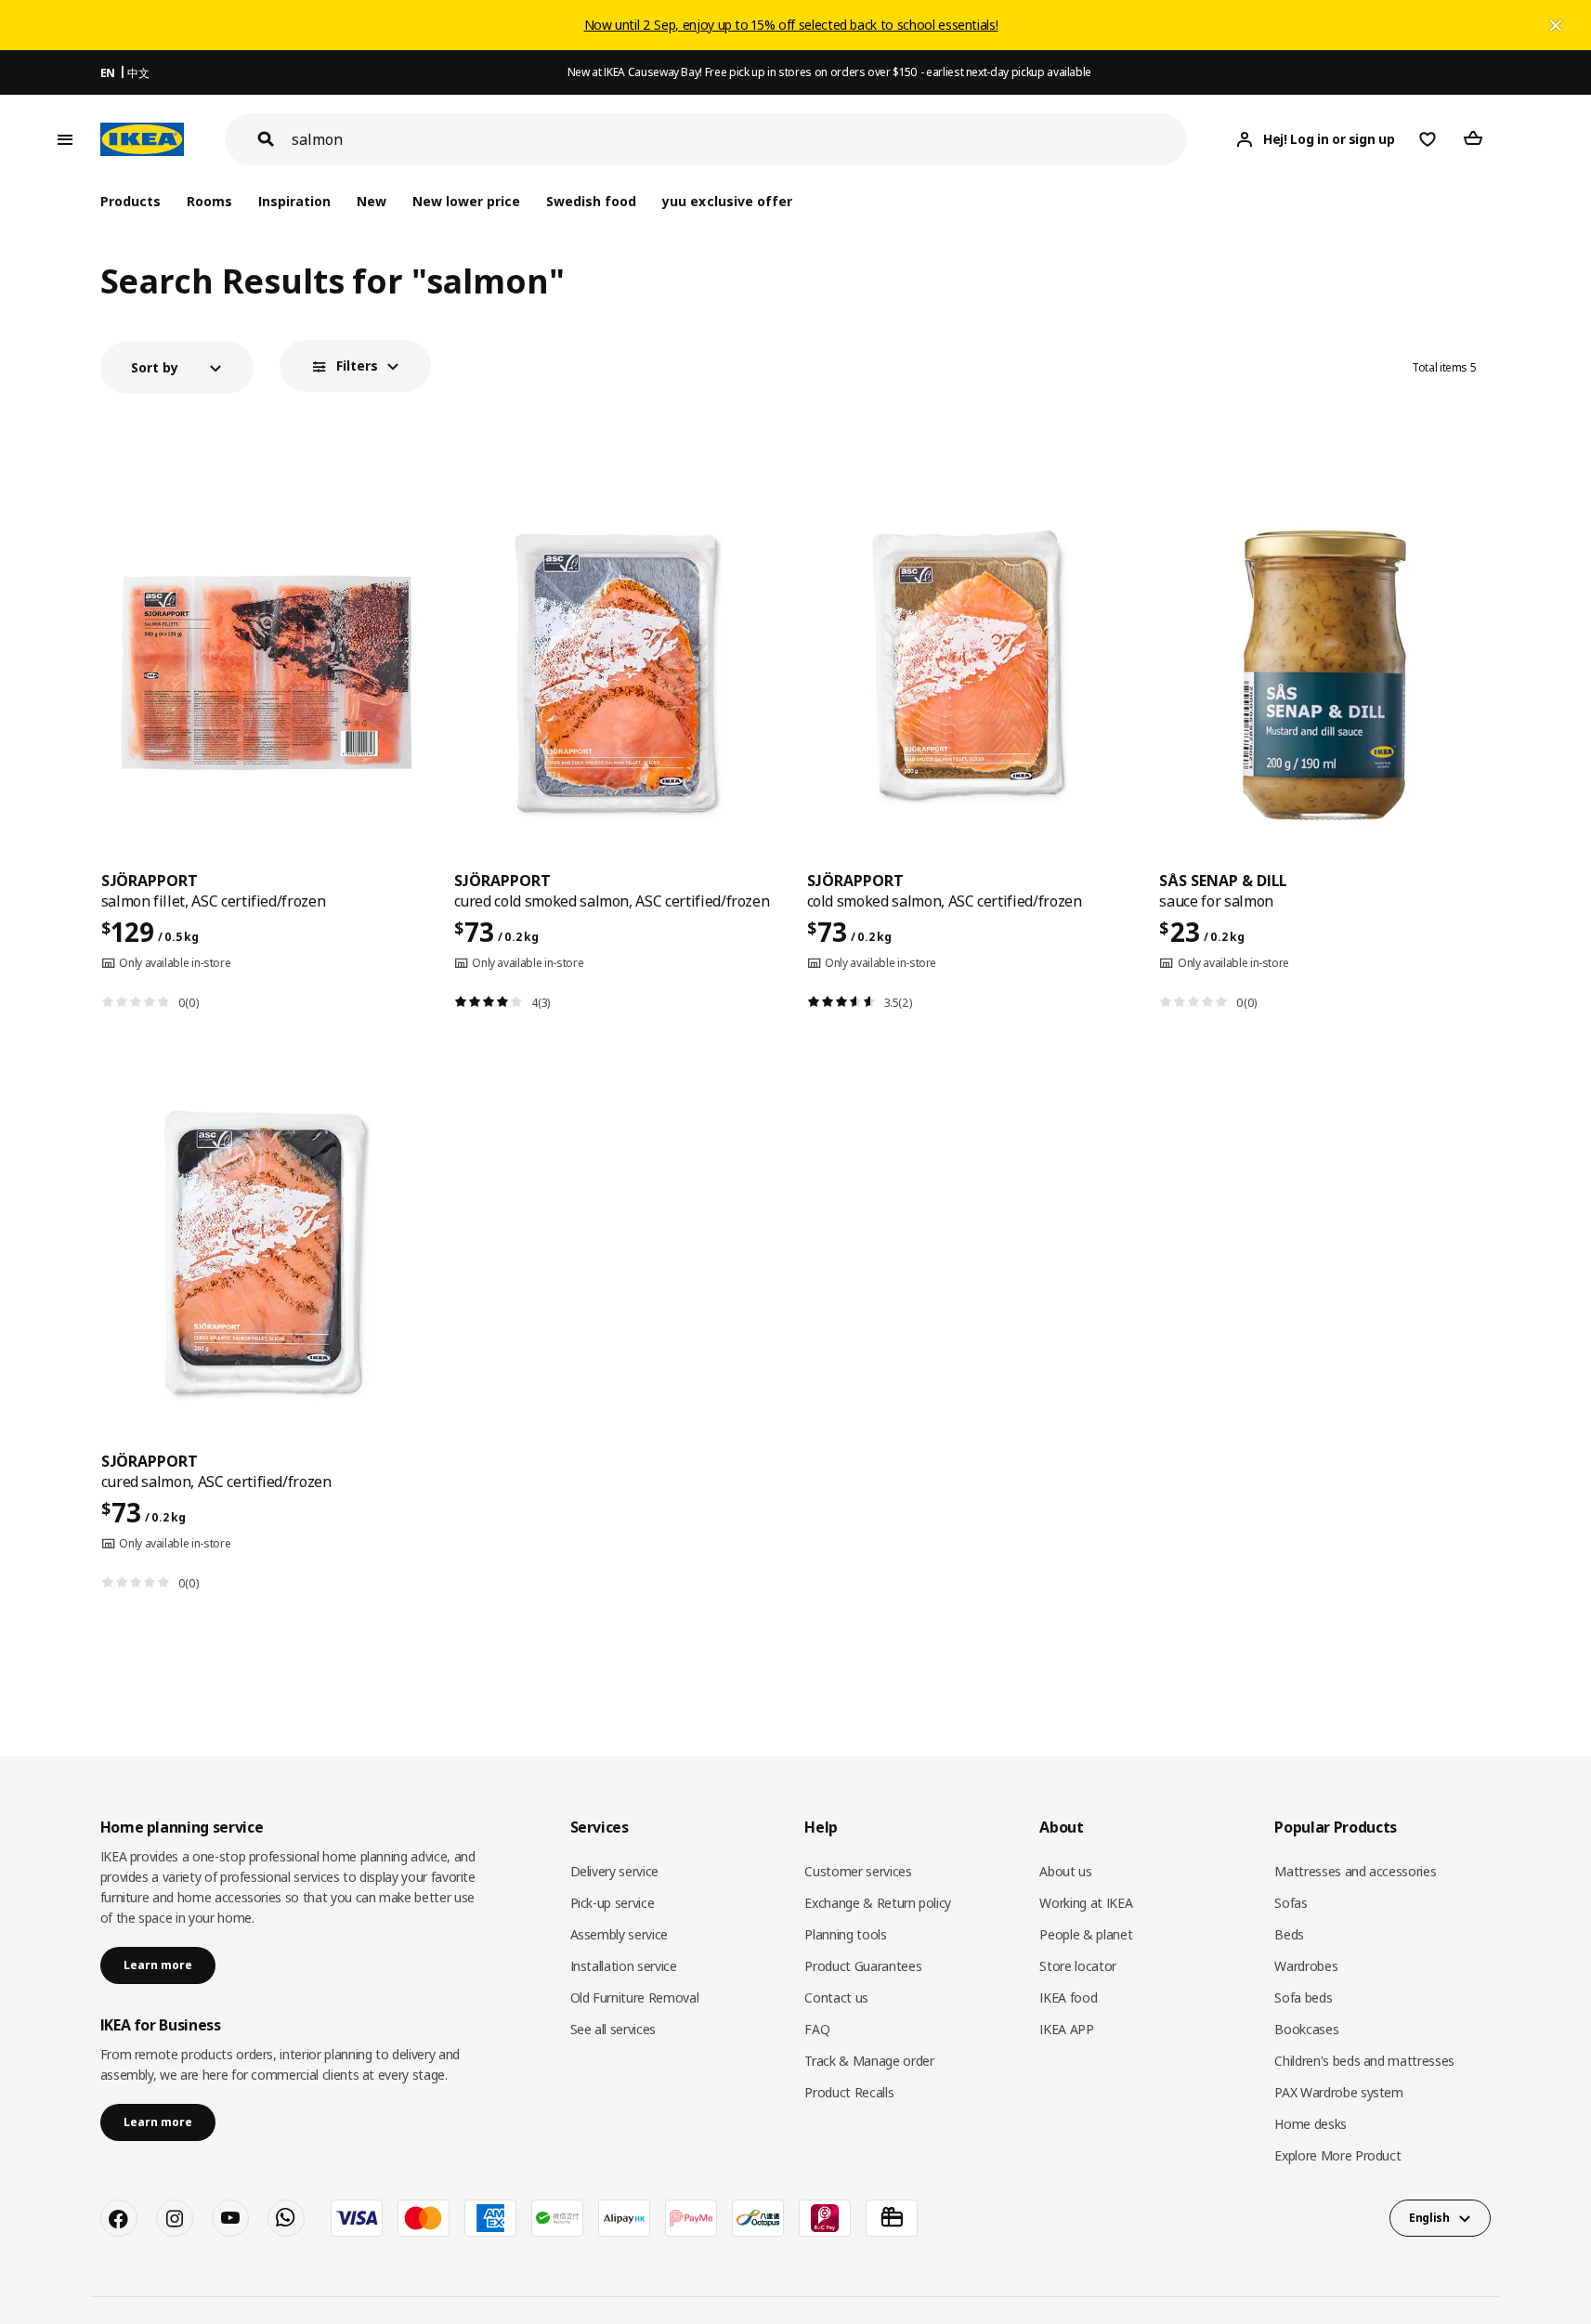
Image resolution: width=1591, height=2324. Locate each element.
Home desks (1311, 2124)
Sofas (1291, 1903)
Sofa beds (1303, 1998)
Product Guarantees (863, 1966)
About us (1065, 1871)
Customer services (858, 1871)
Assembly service (619, 1934)
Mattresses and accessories (1355, 1871)
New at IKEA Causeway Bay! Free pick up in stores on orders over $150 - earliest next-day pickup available (829, 72)
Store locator (1077, 1966)
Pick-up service (613, 1903)
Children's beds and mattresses (1364, 2061)
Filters (357, 366)
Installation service (624, 1966)
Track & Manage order (869, 2061)
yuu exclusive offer (727, 201)
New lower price (466, 201)
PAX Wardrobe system (1338, 2092)
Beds (1289, 1934)
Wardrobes (1306, 1966)
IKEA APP (1066, 2029)
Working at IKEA (1086, 1903)
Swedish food (591, 201)
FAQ (817, 2029)
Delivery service (614, 1871)
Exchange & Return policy (878, 1903)
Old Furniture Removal (635, 1998)
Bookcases (1306, 2029)
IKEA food (1068, 1998)
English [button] (1429, 2218)
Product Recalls (849, 2092)
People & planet (1086, 1934)
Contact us (836, 1998)
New (372, 201)
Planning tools (845, 1934)
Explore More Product (1337, 2155)
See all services (613, 2029)
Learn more (158, 1965)
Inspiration (294, 201)
